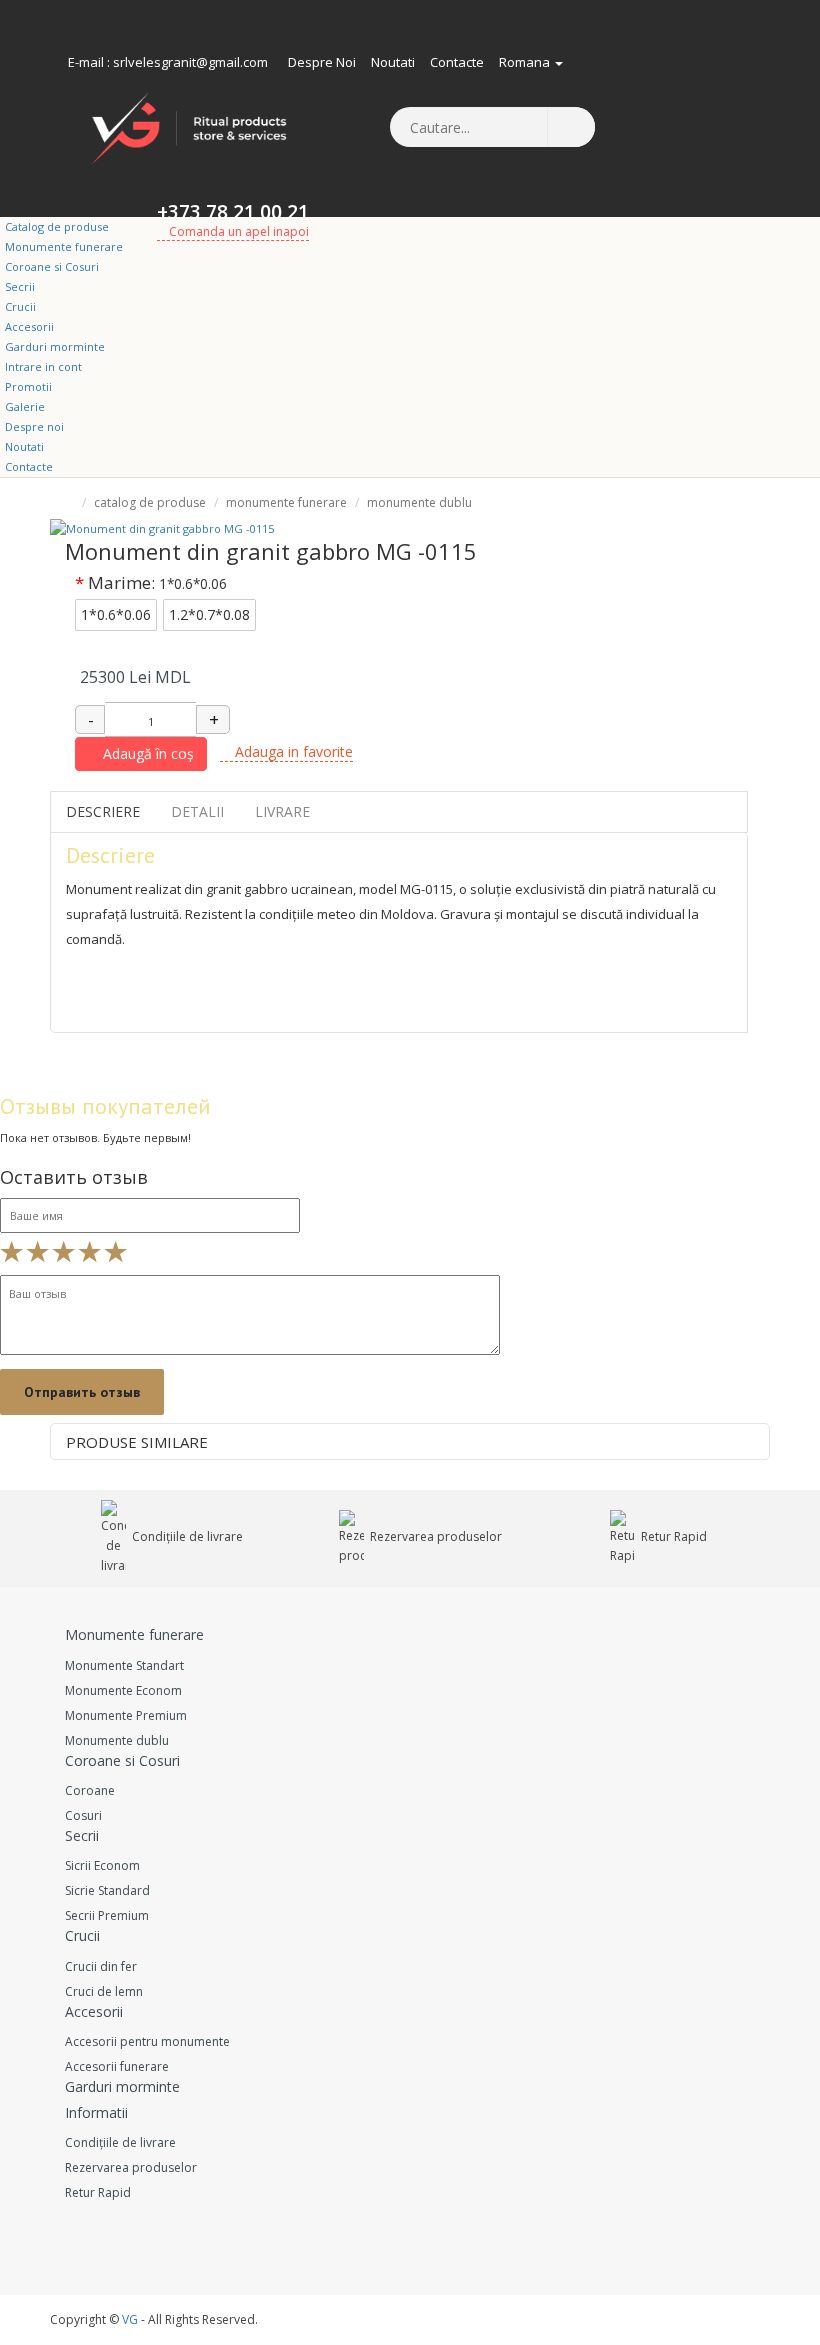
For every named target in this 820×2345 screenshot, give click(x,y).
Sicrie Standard (107, 1890)
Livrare (282, 811)
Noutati (393, 62)
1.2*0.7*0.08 (209, 614)
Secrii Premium (107, 1915)
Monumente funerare (64, 246)
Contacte (457, 62)
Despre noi (322, 62)
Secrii (20, 286)
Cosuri (83, 1815)
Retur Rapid (672, 1536)
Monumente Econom (123, 1690)
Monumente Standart (124, 1665)
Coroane (90, 1790)
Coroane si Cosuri (52, 266)
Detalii (197, 811)
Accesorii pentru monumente (147, 2041)
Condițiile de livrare (186, 1536)
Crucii (20, 306)
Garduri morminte (55, 346)
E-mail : (89, 62)
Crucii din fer (101, 1966)
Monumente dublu (419, 502)
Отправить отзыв (82, 1392)
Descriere (103, 811)
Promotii (28, 386)
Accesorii (29, 326)
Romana (526, 62)
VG (130, 2319)
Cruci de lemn (104, 1991)
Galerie (25, 406)
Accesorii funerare (117, 2066)
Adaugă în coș (146, 753)
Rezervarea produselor (434, 1536)
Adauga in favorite (292, 751)
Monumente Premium (126, 1715)
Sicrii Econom (102, 1865)
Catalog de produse (57, 226)
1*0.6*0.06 (116, 614)
